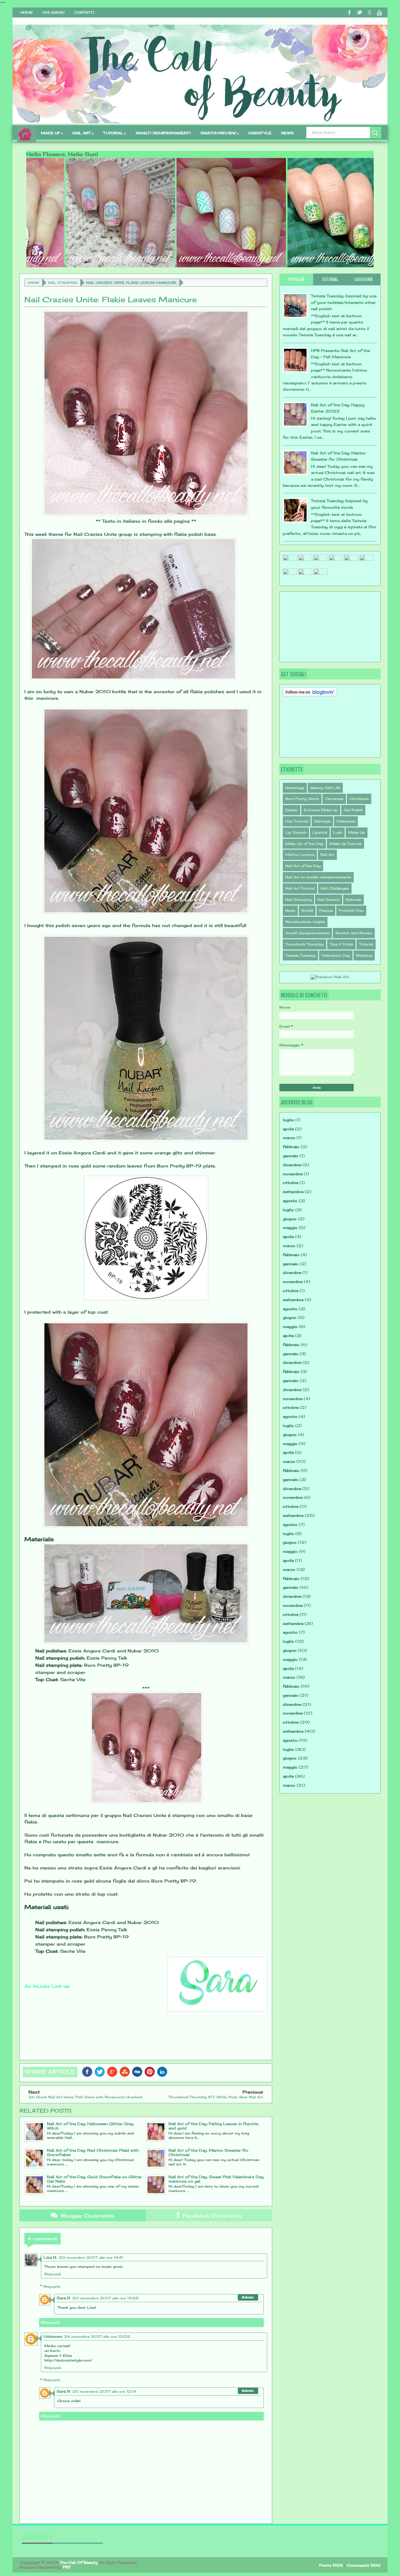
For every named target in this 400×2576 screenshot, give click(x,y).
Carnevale (334, 799)
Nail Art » (83, 133)
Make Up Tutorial (345, 844)
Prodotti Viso (351, 910)
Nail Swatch (329, 900)
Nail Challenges (335, 888)
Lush (338, 832)
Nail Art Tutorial (300, 888)
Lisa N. (50, 2257)
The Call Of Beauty (79, 2562)
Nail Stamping (63, 283)
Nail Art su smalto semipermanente (318, 877)
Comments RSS (364, 2565)
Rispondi (53, 2274)
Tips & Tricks (341, 944)
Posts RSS (331, 2565)
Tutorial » (115, 133)
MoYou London (300, 855)
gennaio (291, 1156)
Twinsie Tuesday (300, 955)
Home (27, 12)
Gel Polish (353, 810)
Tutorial (366, 944)
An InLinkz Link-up (47, 1986)
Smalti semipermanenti (163, 133)
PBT (67, 2567)
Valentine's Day (336, 955)
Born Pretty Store (302, 799)
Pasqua (326, 910)
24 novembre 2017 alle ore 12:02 (97, 2337)
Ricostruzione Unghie (305, 922)
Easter (292, 810)
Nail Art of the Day (303, 866)
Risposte (52, 2286)
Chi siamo (54, 12)
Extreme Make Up (321, 810)
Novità (307, 910)
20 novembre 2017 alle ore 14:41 (91, 2258)
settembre (293, 1192)
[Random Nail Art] (330, 977)
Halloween (346, 821)
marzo (289, 1138)
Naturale (353, 900)
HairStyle (260, 133)
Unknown (53, 2336)
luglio (288, 1120)
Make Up (357, 832)
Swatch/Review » (220, 133)
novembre (293, 1174)
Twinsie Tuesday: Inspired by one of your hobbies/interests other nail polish (344, 302)
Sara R (63, 2298)
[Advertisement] (314, 626)
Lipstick (320, 832)
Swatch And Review (354, 933)
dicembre (292, 1165)
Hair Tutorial (297, 821)
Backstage (295, 788)
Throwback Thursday (305, 944)
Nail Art (327, 855)
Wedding (364, 955)
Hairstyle (322, 821)
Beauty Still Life (325, 788)
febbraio (291, 1147)
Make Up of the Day (304, 844)
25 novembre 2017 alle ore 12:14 (104, 2391)
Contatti (84, 12)
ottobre (291, 1183)
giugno (290, 1219)
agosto (290, 1201)
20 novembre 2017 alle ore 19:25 (105, 2298)
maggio (290, 1228)
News (287, 133)
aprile (288, 1129)
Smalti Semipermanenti (307, 933)
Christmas (359, 799)
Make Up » (52, 133)
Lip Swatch (296, 832)
